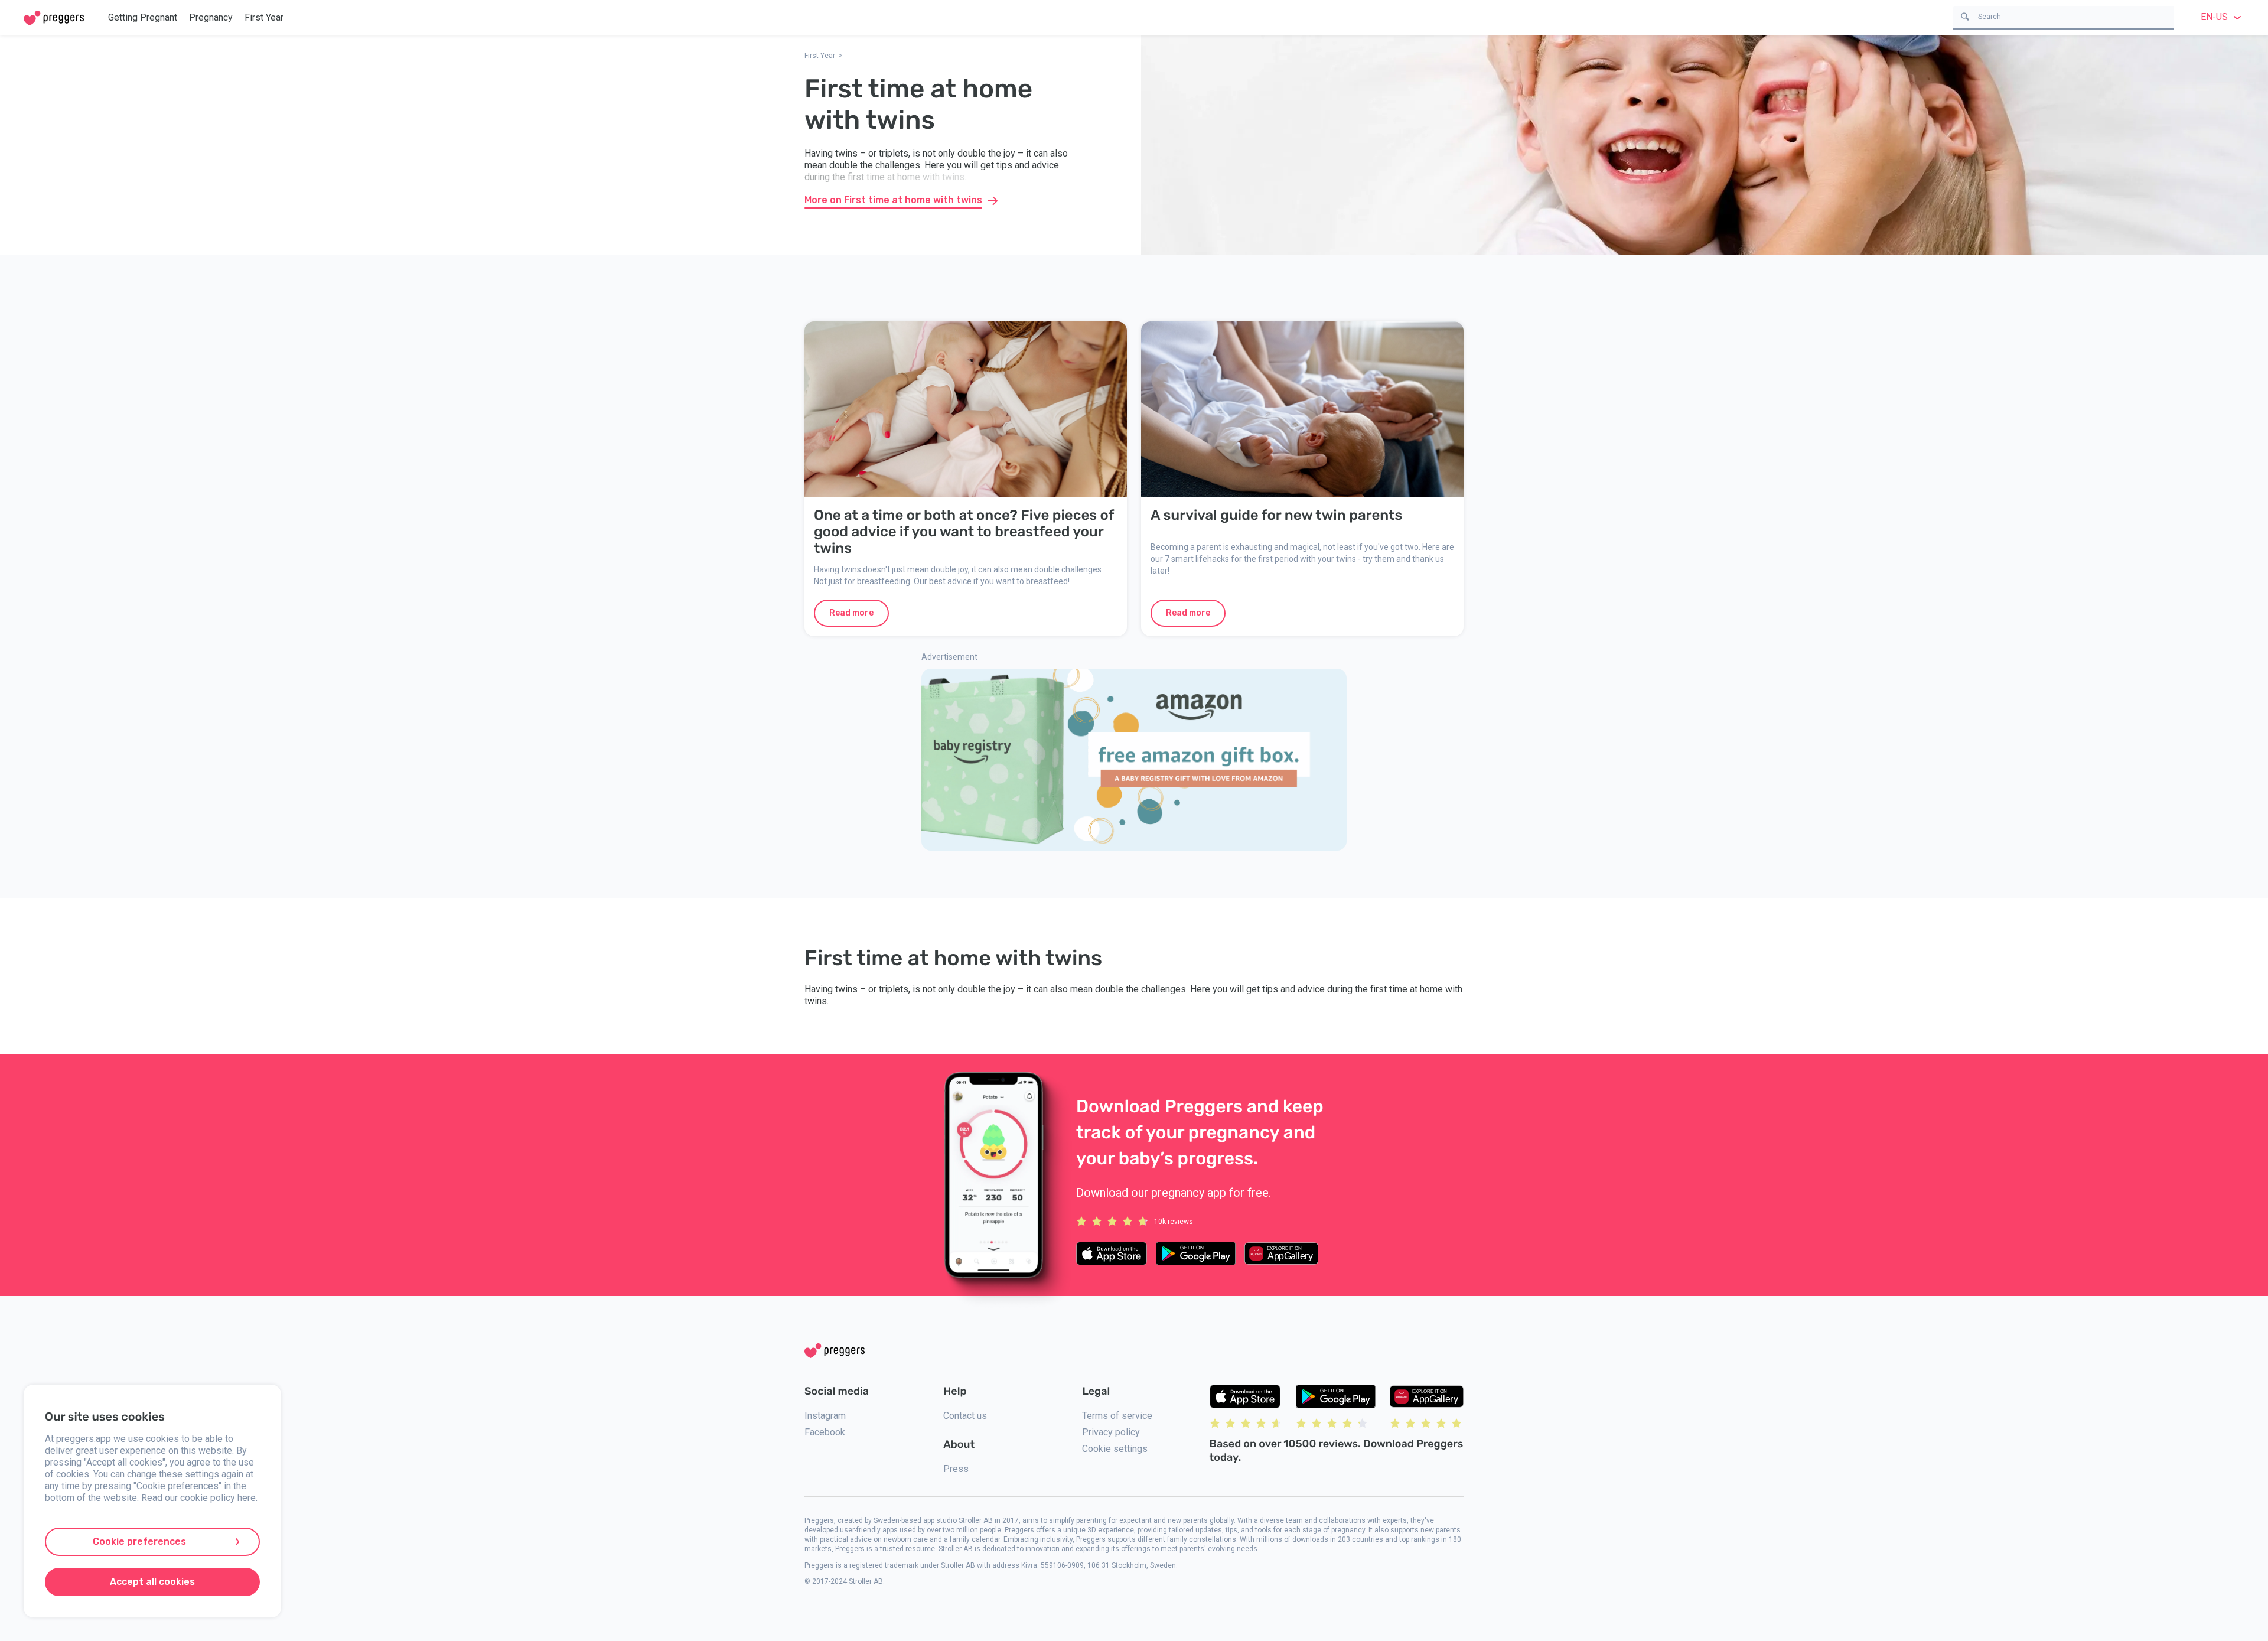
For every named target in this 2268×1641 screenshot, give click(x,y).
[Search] (1965, 16)
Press (956, 1469)
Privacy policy (1111, 1432)
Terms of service (1117, 1416)
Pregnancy (211, 17)
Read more (851, 613)
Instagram (825, 1416)
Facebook (825, 1432)
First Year (264, 17)
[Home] (54, 18)
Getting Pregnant (143, 17)
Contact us (965, 1416)
